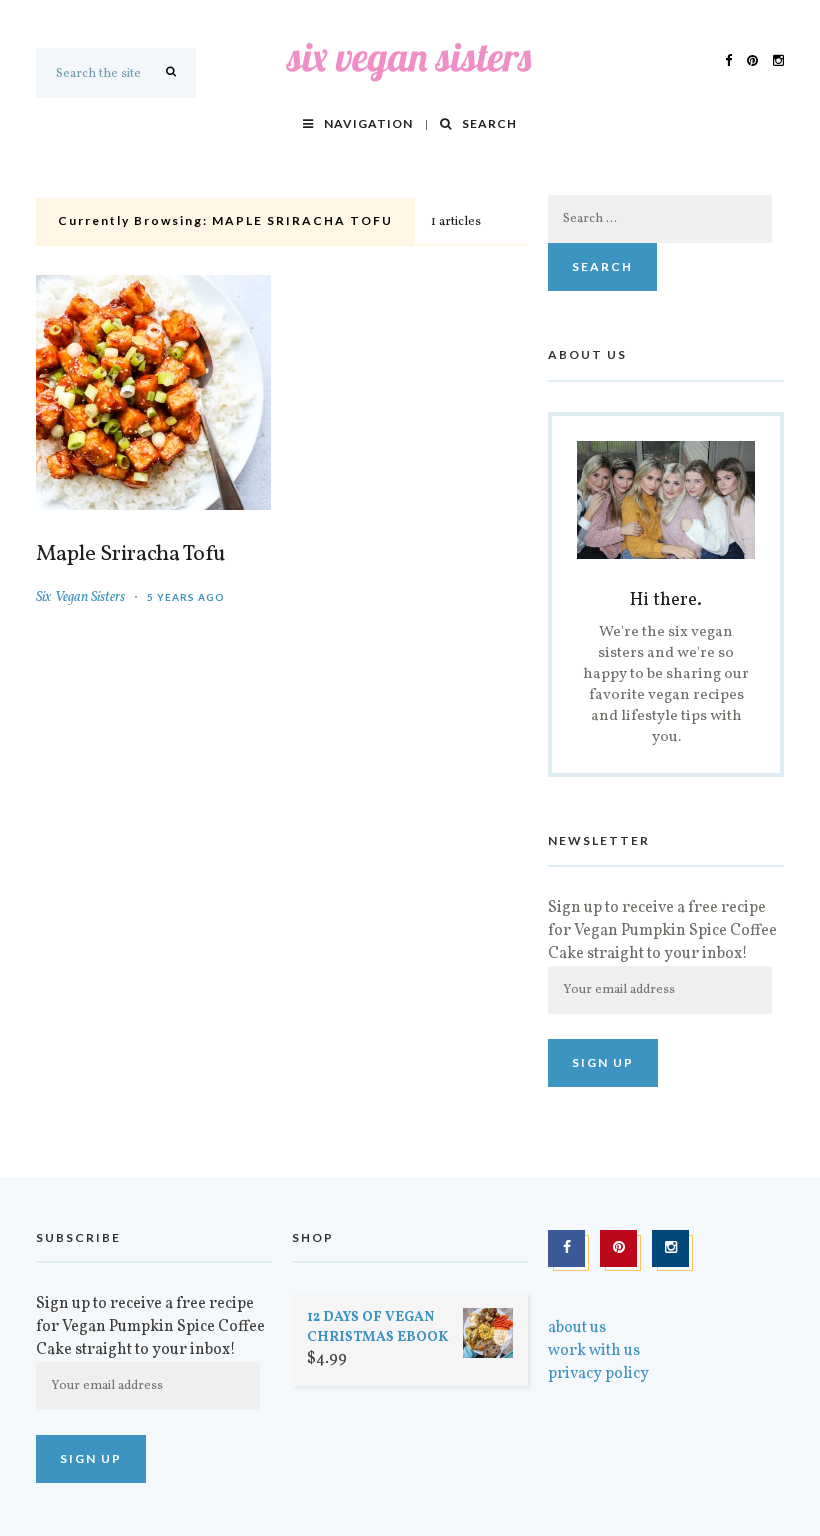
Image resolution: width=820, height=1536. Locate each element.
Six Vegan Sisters (80, 597)
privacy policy (598, 1374)
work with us (594, 1351)
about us (577, 1328)
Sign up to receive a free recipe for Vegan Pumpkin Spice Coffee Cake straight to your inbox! (662, 931)
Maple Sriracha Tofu (130, 555)
